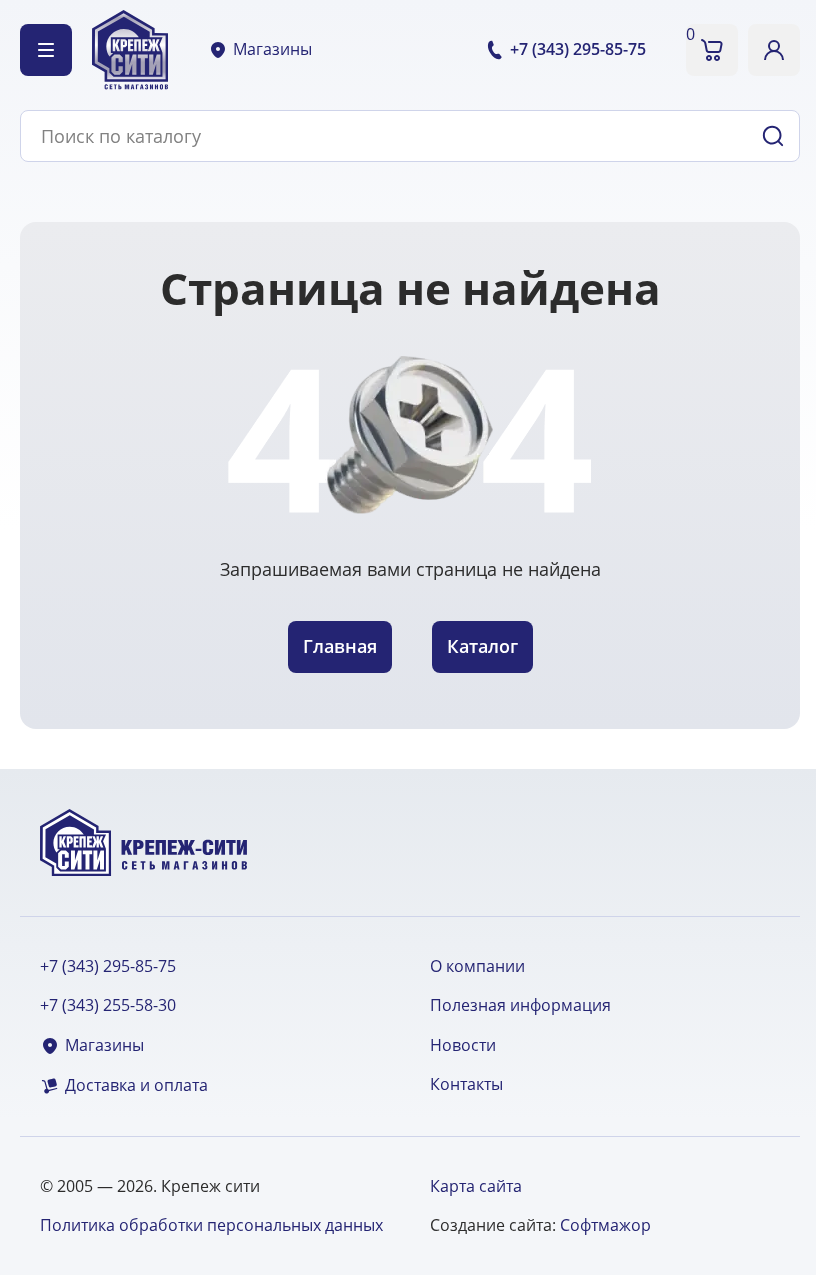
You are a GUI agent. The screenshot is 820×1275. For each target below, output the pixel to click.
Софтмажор (605, 1225)
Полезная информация (520, 1005)
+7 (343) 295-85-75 (108, 966)
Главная (340, 646)
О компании (477, 966)
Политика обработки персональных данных (211, 1225)
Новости (463, 1045)
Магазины (272, 49)
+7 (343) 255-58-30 (108, 1005)
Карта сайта (476, 1186)
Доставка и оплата (136, 1086)
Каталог (482, 646)
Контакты (466, 1084)
